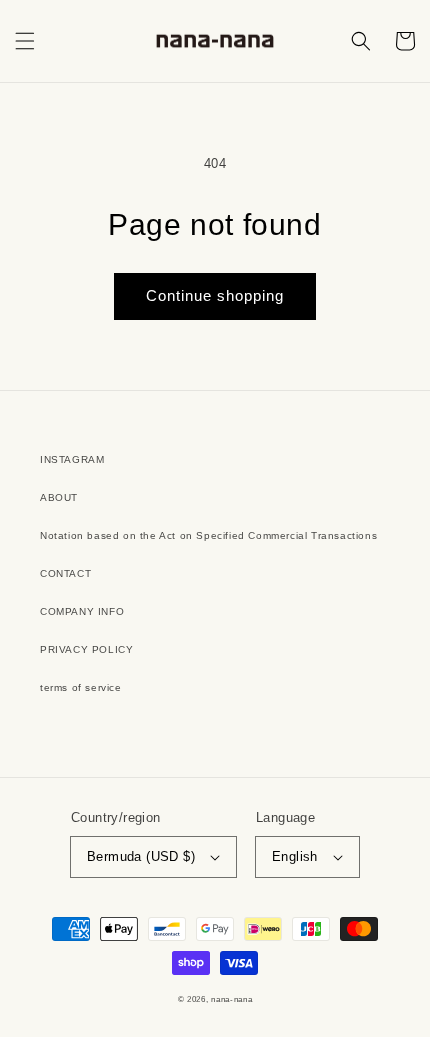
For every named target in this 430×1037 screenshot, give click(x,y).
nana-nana (231, 999)
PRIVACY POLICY (86, 649)
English (295, 856)
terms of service (81, 687)
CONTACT (65, 573)
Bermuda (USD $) (141, 856)
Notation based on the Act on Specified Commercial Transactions (208, 535)
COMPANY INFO (82, 611)
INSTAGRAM (72, 459)
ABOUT (59, 497)
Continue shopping (215, 295)
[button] (25, 41)
